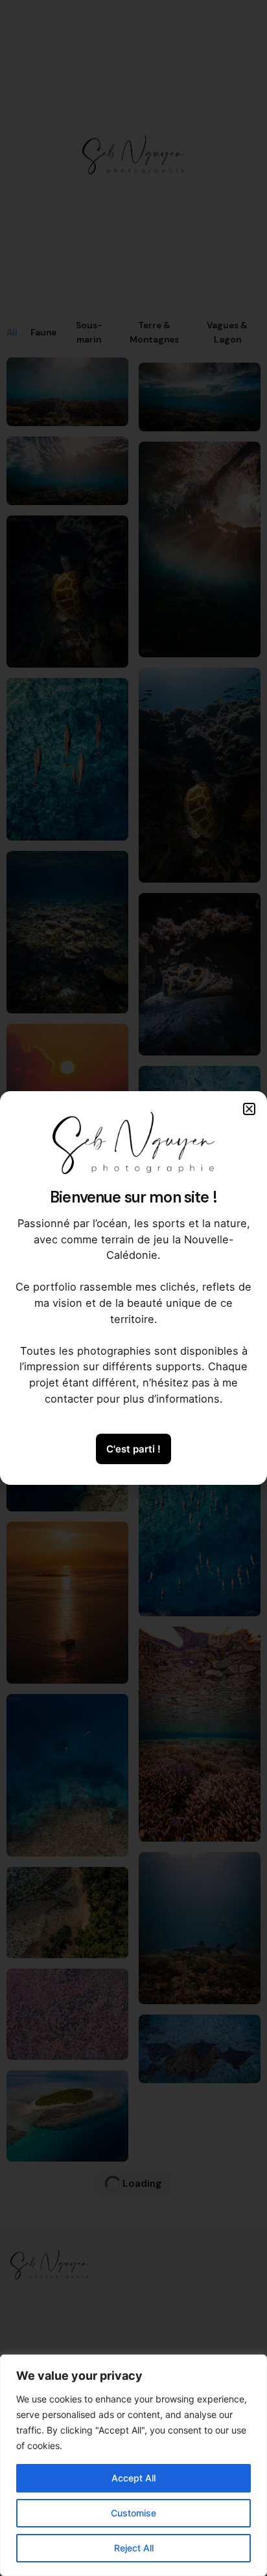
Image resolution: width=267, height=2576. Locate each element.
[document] (133, 1288)
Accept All (133, 2478)
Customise (133, 2513)
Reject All (134, 2548)
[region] (133, 2465)
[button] (249, 1109)
